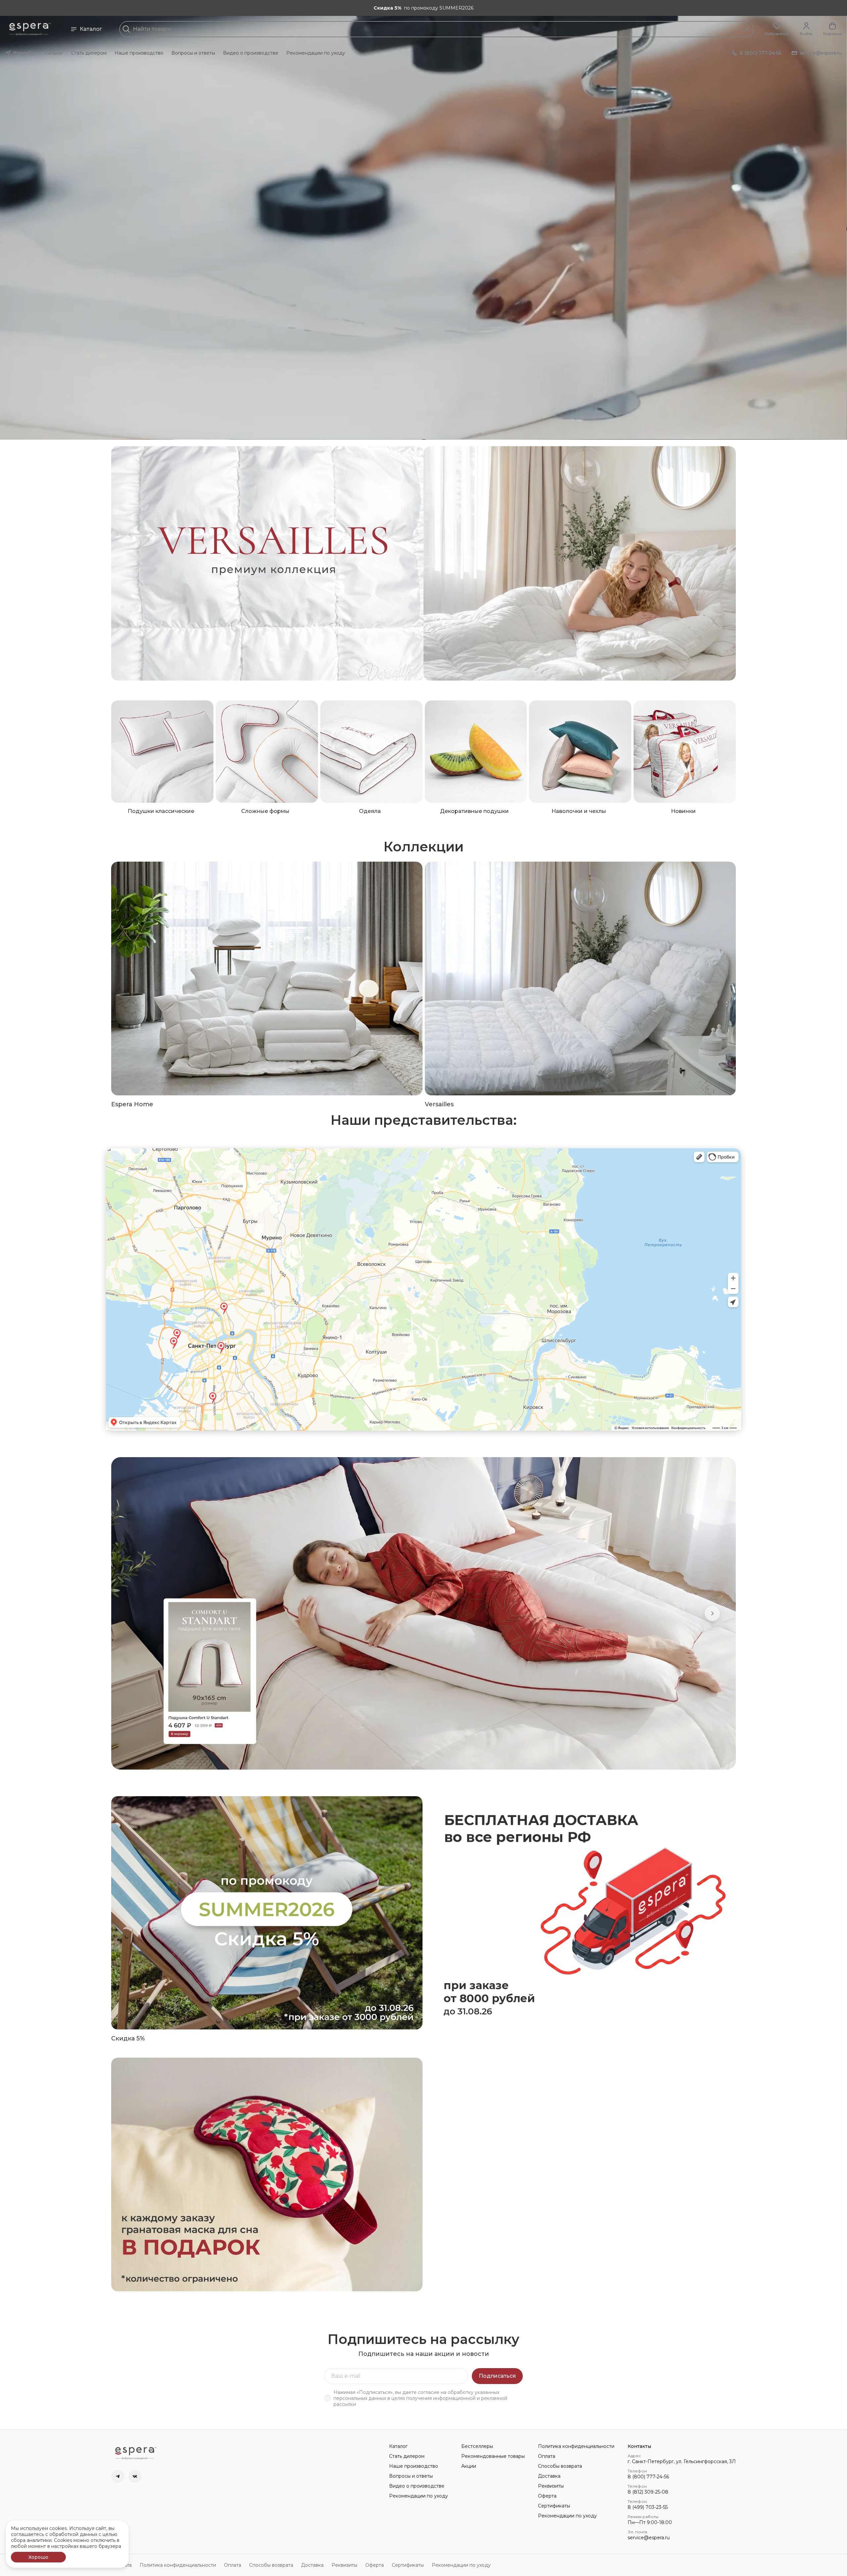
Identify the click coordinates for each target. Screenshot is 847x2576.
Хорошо (38, 2557)
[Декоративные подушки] (476, 752)
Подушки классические (161, 811)
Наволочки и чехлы (579, 811)
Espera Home (132, 1104)
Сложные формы (265, 811)
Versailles (439, 1104)
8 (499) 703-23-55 (648, 2507)
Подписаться (497, 2376)
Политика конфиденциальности (576, 2446)
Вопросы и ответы (193, 53)
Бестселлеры (477, 2446)
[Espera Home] (267, 978)
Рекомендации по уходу (316, 53)
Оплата (547, 2456)
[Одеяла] (371, 752)
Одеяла (370, 811)
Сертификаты (554, 2506)
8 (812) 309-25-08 (648, 2492)
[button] (777, 29)
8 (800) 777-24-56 (648, 2477)
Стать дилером (89, 53)
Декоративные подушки (474, 811)
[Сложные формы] (267, 752)
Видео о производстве (251, 53)
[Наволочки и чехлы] (580, 752)
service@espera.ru (649, 2538)
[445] (580, 563)
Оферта (547, 2496)
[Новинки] (685, 752)
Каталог (91, 29)
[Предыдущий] (135, 1613)
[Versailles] (580, 978)
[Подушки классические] (162, 752)
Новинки (683, 811)
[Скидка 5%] (267, 1913)
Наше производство (139, 53)
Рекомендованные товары (493, 2456)
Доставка (549, 2476)
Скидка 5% (128, 2038)
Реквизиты (551, 2486)
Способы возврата (560, 2466)
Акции (469, 2466)
